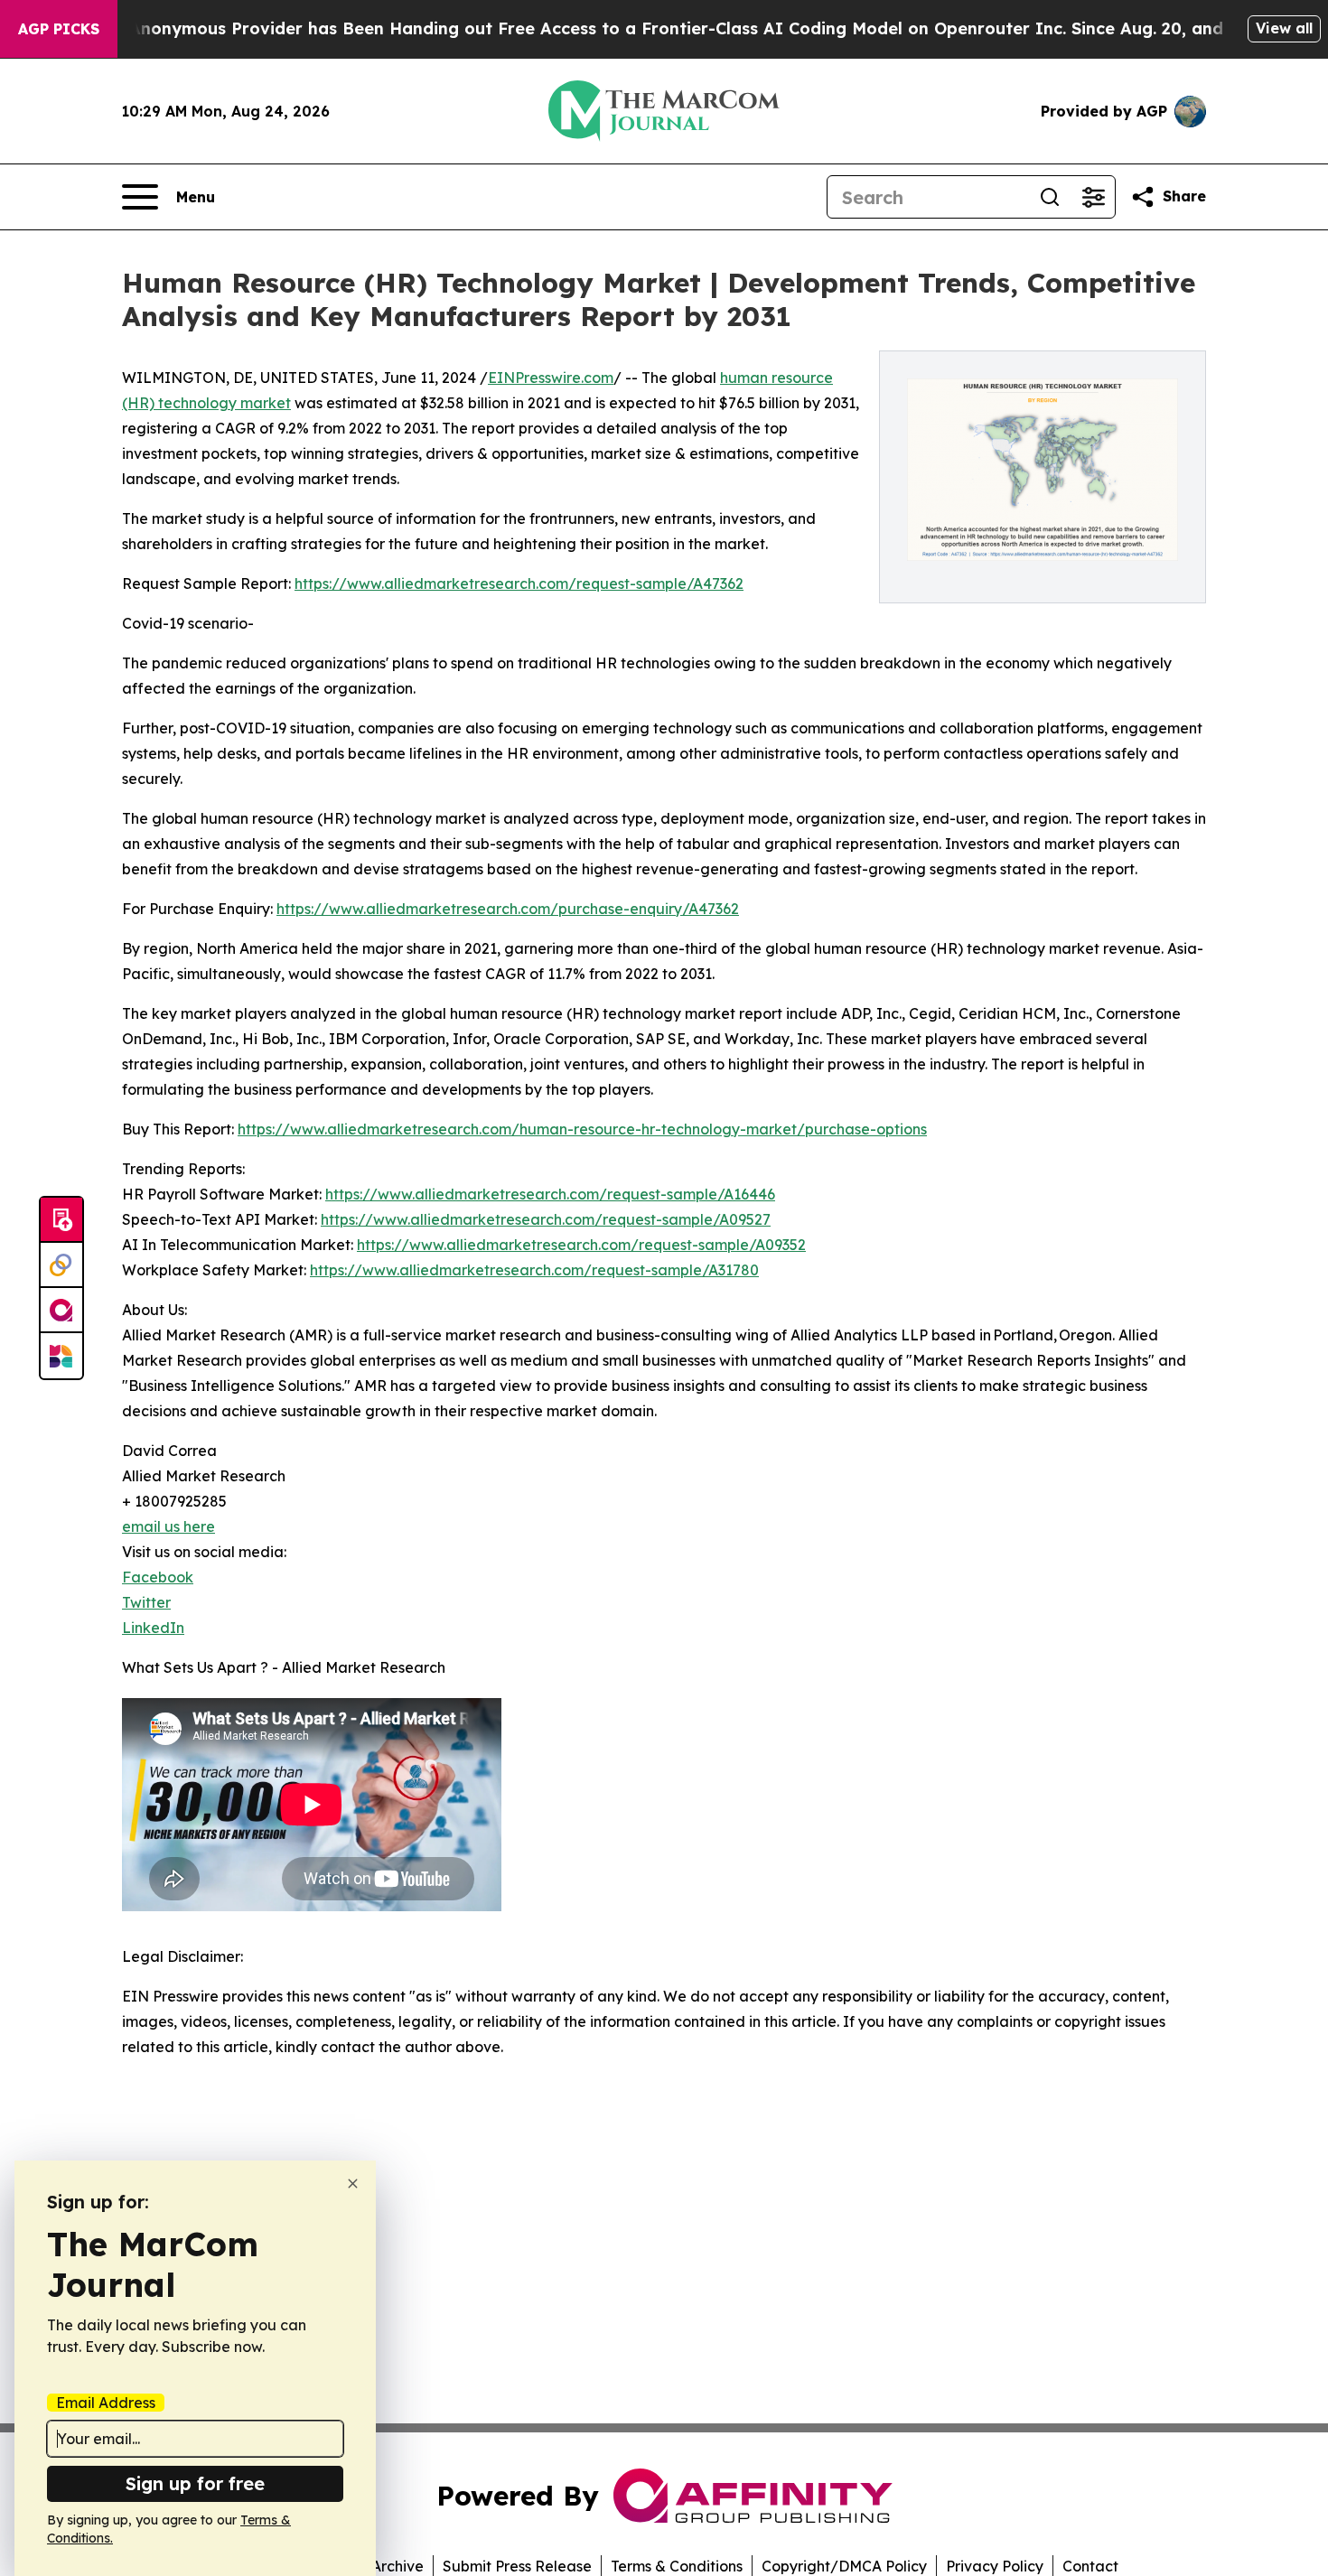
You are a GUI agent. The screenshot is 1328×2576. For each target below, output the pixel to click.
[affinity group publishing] (61, 1311)
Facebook (158, 1577)
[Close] (353, 2184)
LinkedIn (153, 1628)
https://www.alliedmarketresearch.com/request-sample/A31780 (534, 1270)
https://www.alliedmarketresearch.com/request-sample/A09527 (546, 1219)
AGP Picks (59, 29)
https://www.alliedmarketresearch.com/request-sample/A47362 (519, 583)
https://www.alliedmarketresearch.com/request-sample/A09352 (581, 1245)
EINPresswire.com (551, 378)
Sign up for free (195, 2483)
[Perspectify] (61, 1265)
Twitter (146, 1602)
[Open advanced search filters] (1093, 197)
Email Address (106, 2403)
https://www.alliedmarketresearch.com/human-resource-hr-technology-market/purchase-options (582, 1129)
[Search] (1050, 197)
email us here (168, 1526)
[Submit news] (61, 1220)
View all (1284, 28)
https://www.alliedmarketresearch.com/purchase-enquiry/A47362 (508, 909)
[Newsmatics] (61, 1356)
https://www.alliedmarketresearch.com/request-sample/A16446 (550, 1194)
